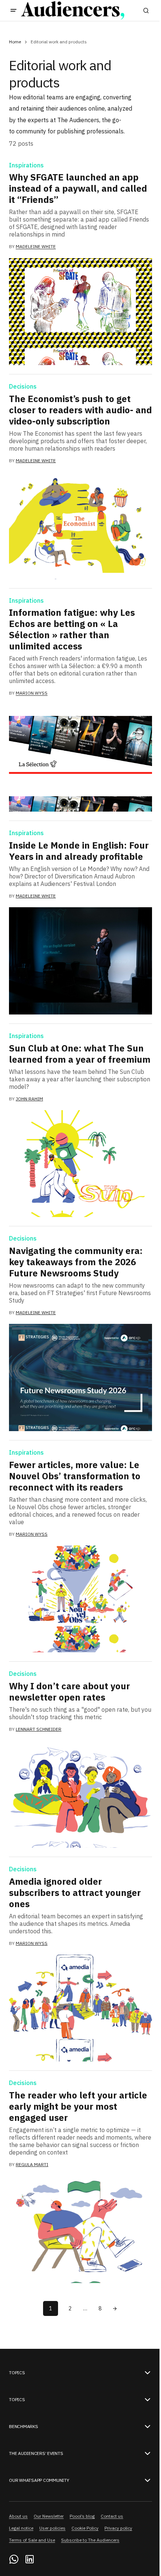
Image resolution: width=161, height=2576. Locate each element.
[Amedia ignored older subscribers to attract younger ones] (80, 2008)
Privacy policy (118, 2528)
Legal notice (21, 2528)
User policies (52, 2528)
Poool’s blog (82, 2516)
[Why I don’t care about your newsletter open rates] (80, 1794)
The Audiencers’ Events (36, 2453)
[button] (13, 10)
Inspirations (26, 166)
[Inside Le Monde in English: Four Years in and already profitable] (80, 961)
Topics (17, 2373)
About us (18, 2516)
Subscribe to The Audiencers (90, 2540)
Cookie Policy (85, 2528)
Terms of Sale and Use (32, 2540)
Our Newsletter (49, 2516)
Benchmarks (24, 2427)
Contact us (112, 2516)
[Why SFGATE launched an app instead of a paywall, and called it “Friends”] (80, 312)
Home (15, 42)
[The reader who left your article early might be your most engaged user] (80, 2230)
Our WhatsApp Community (39, 2480)
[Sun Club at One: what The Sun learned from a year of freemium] (80, 1164)
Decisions (23, 387)
